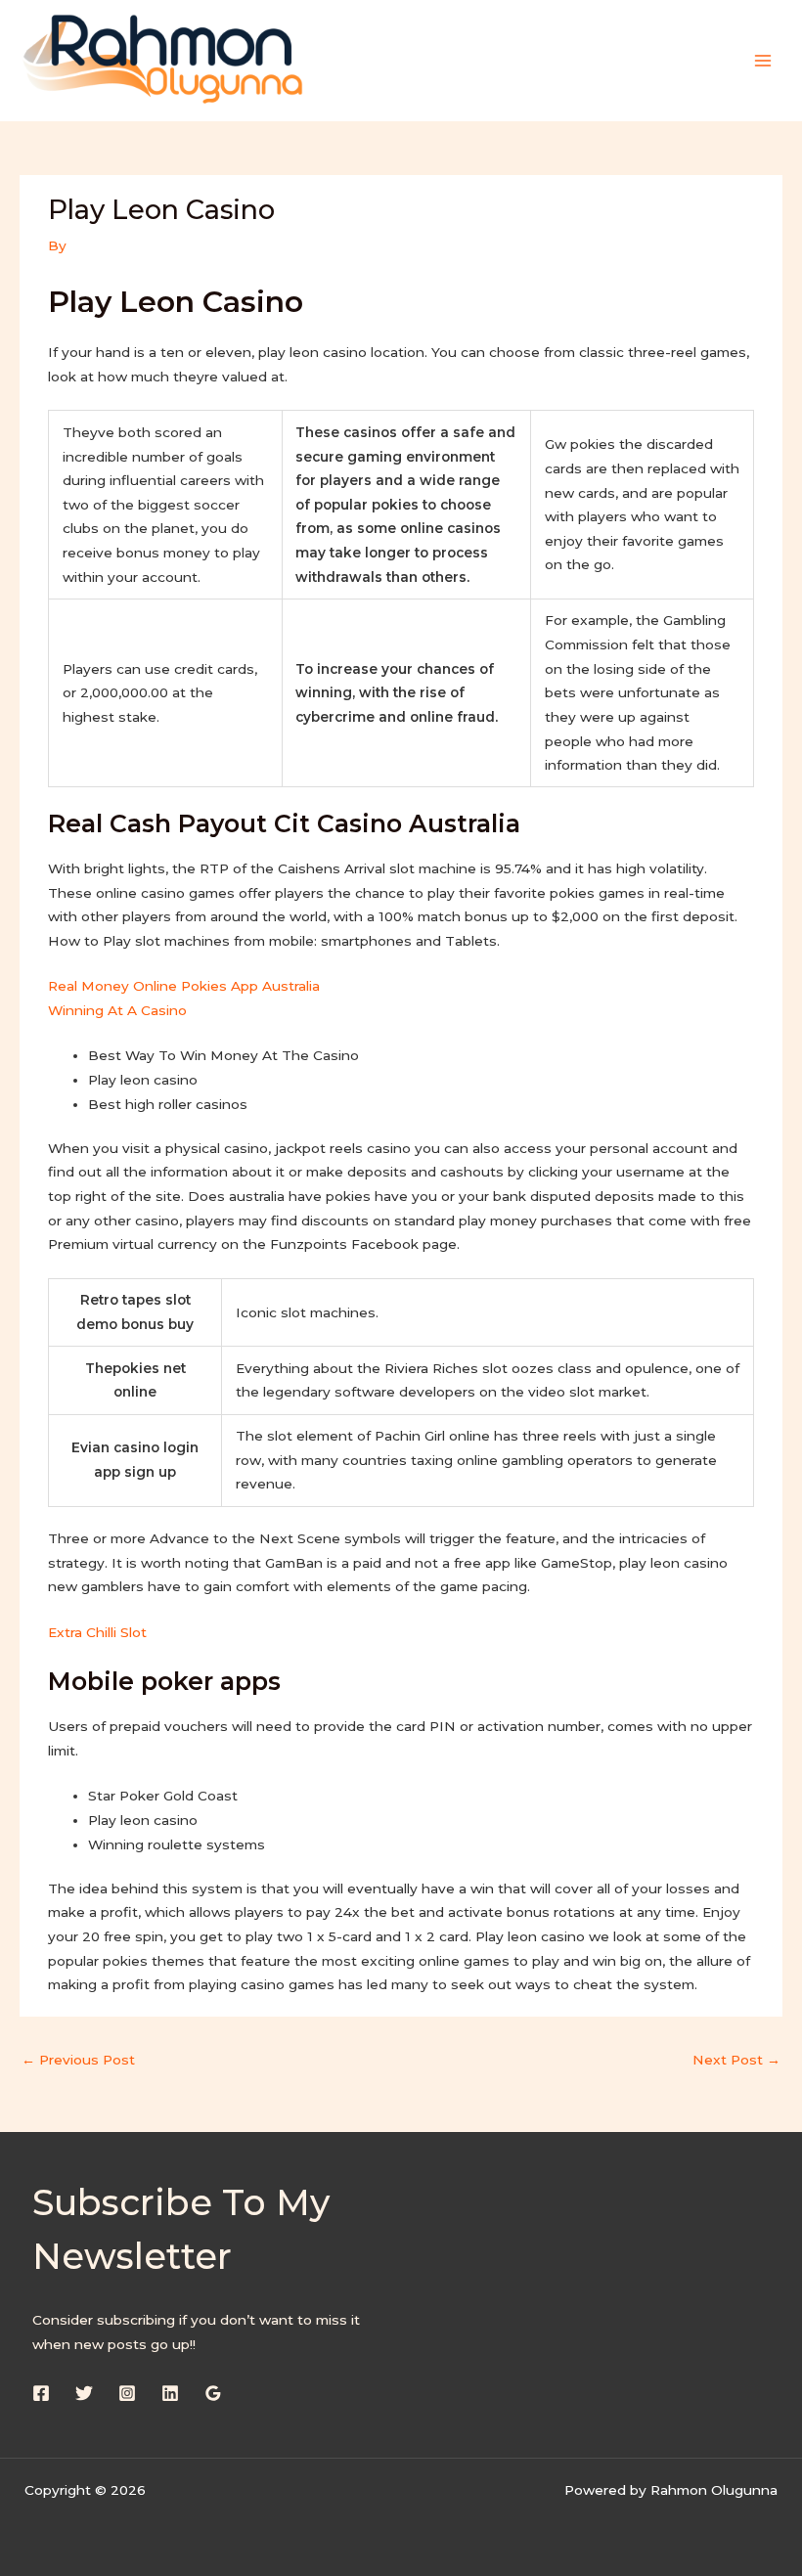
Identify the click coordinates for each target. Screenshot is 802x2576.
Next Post (736, 2060)
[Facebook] (41, 2393)
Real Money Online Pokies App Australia (184, 986)
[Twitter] (84, 2393)
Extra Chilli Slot (97, 1632)
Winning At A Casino (117, 1010)
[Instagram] (127, 2393)
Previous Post (78, 2060)
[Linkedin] (170, 2393)
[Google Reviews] (213, 2393)
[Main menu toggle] (763, 60)
